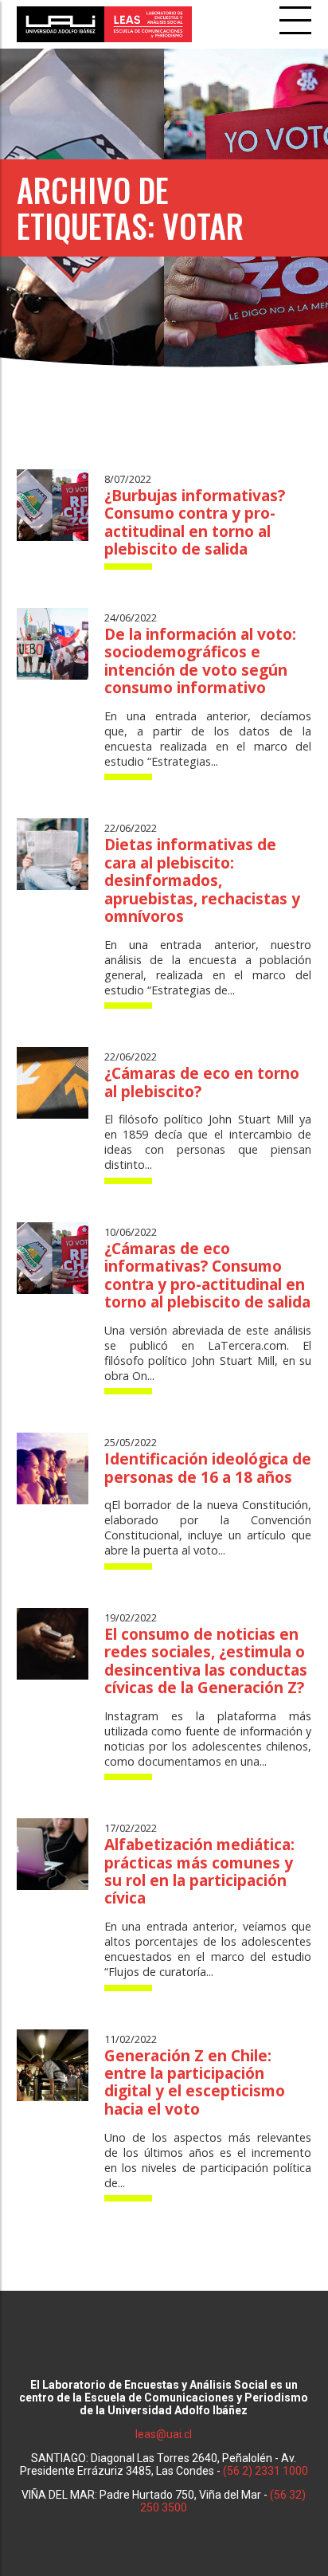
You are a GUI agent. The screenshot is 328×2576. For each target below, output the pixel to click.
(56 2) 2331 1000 (266, 2471)
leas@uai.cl (164, 2434)
